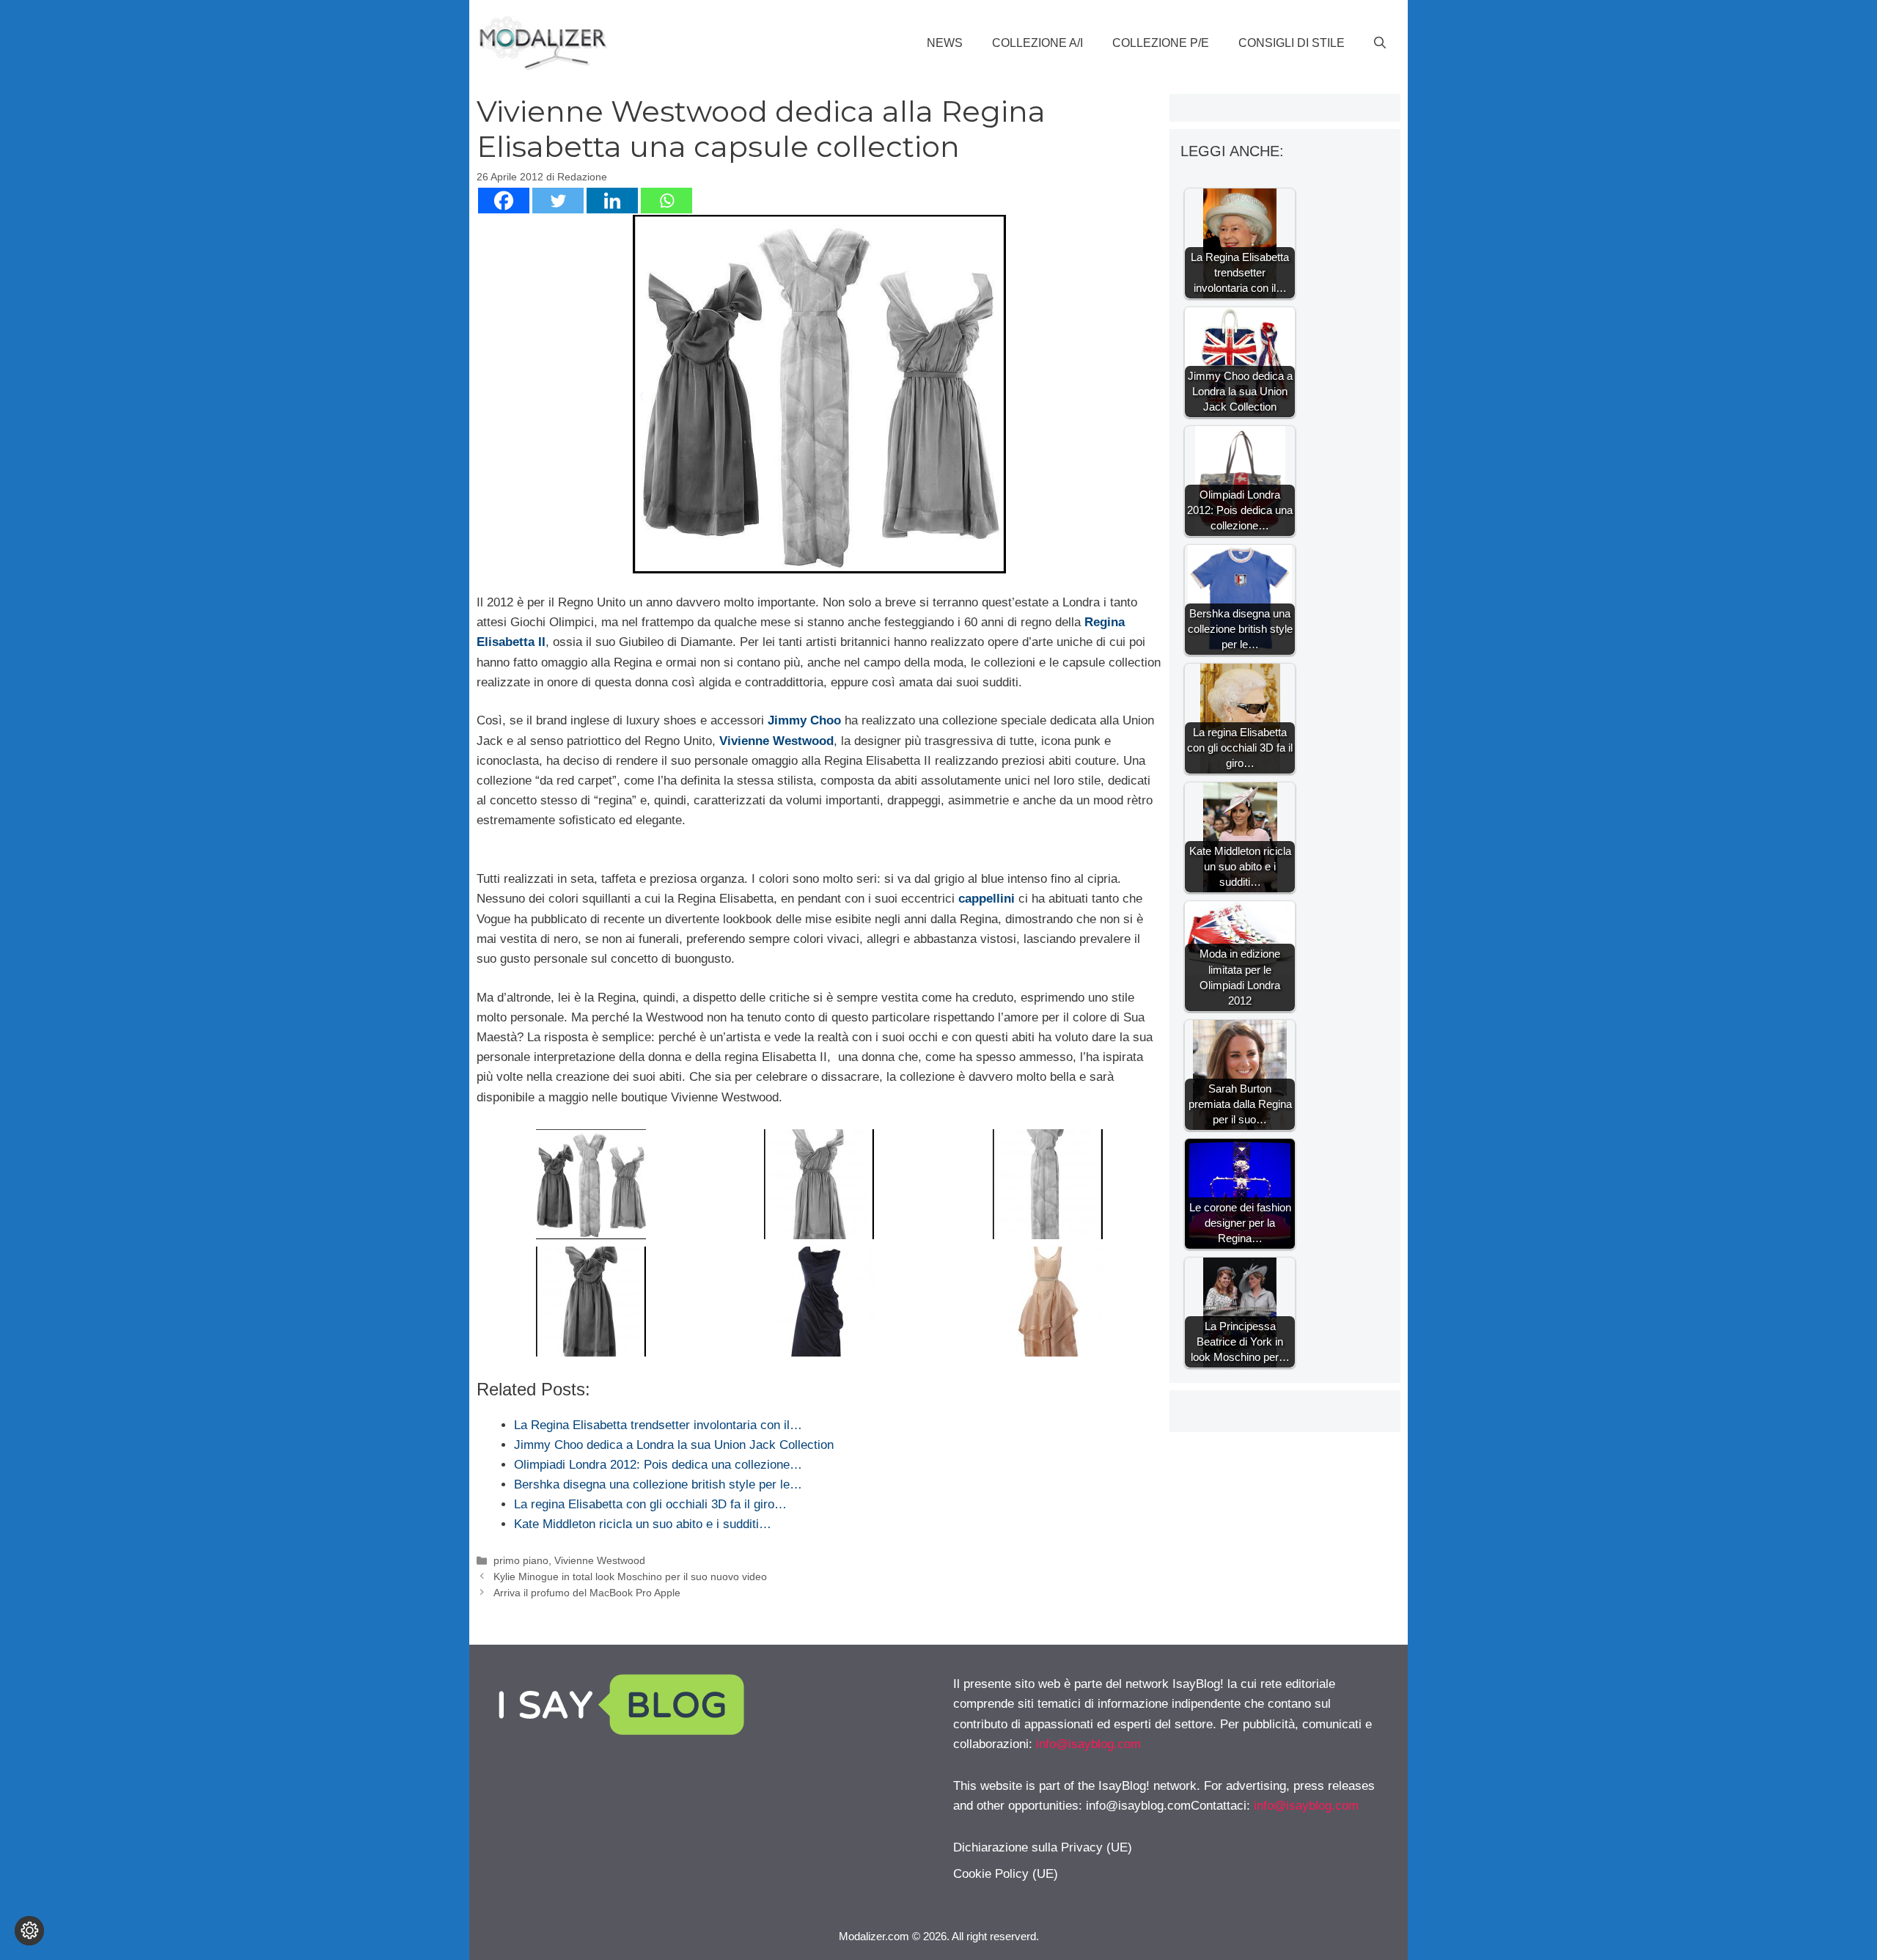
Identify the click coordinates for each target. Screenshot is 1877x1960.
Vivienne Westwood (600, 1560)
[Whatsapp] (666, 201)
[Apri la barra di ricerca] (1380, 43)
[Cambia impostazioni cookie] (29, 1931)
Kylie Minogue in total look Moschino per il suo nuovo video (630, 1577)
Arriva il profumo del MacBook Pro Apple (587, 1593)
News (945, 43)
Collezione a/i (1037, 43)
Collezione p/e (1161, 43)
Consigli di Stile (1292, 43)
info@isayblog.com (1088, 1744)
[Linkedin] (612, 201)
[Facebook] (504, 201)
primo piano (521, 1560)
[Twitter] (558, 201)
